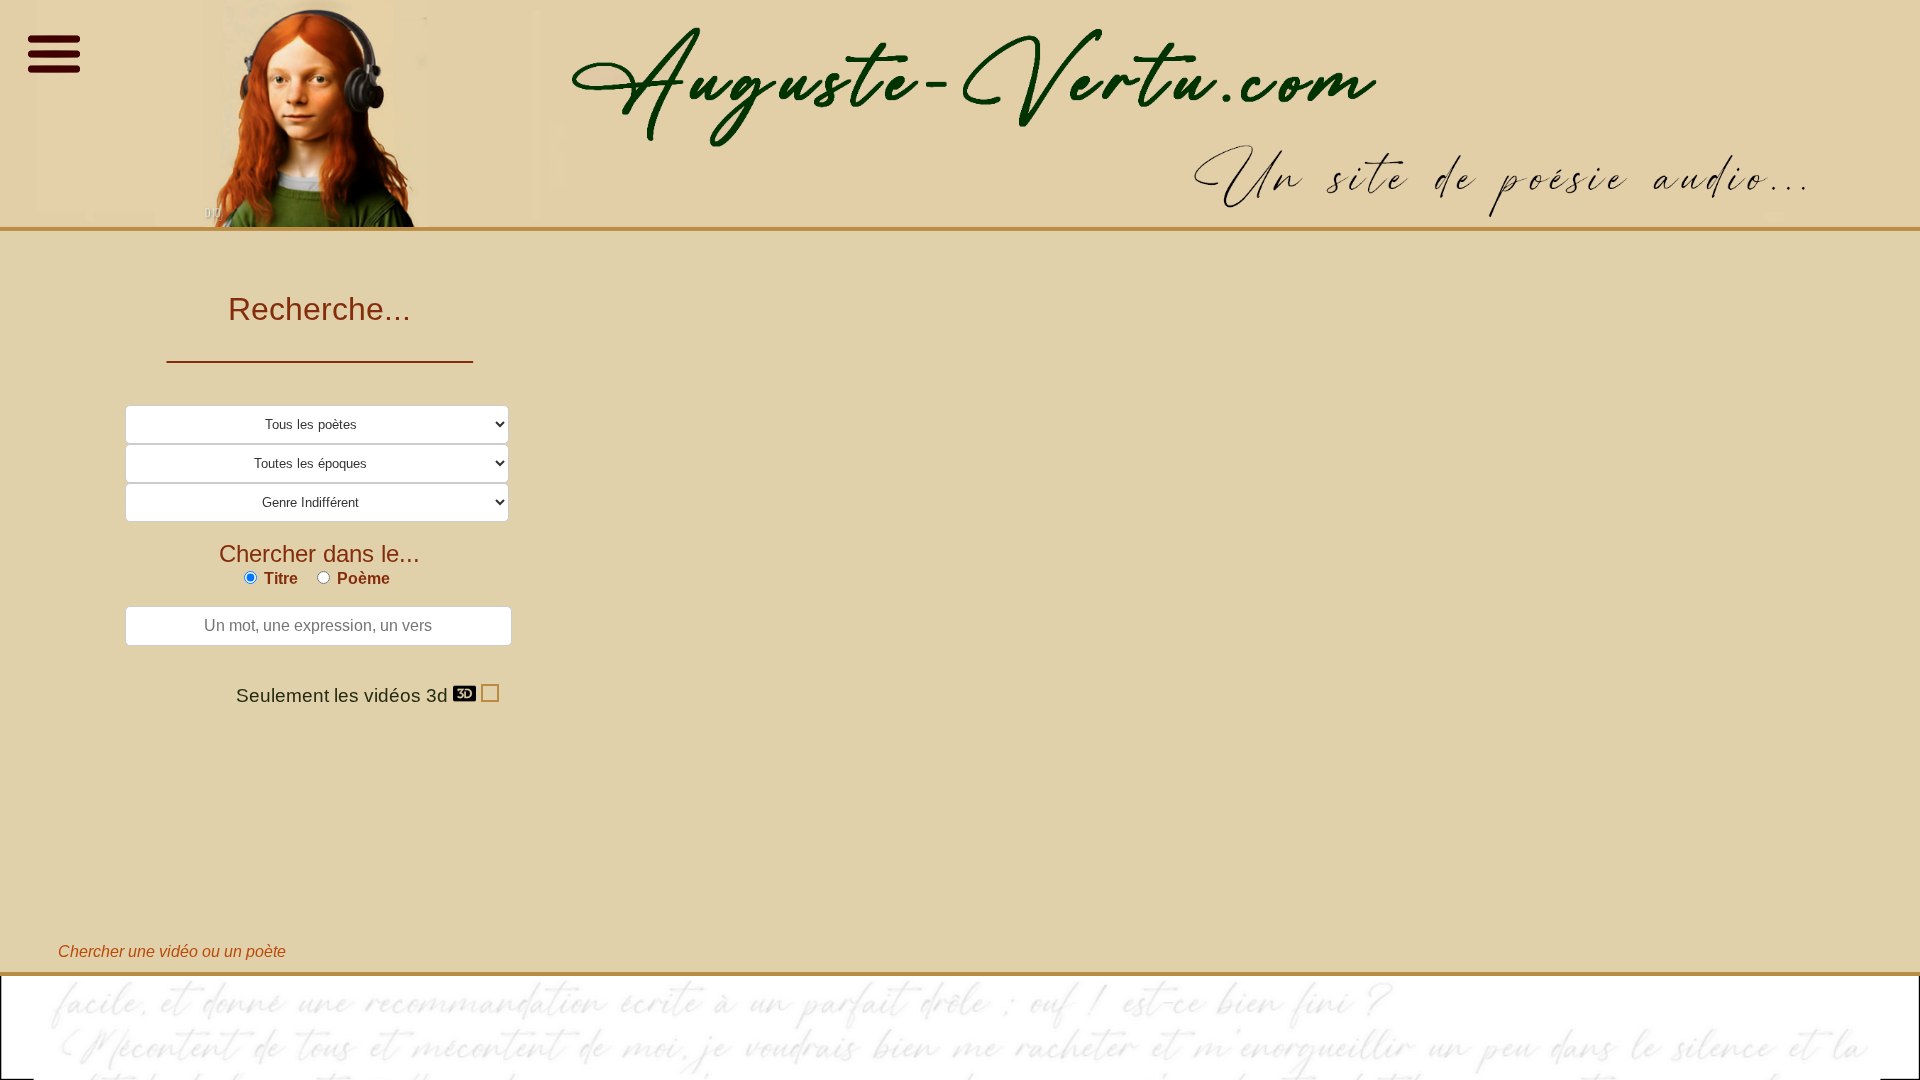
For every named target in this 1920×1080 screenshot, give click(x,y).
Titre (281, 578)
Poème (363, 578)
